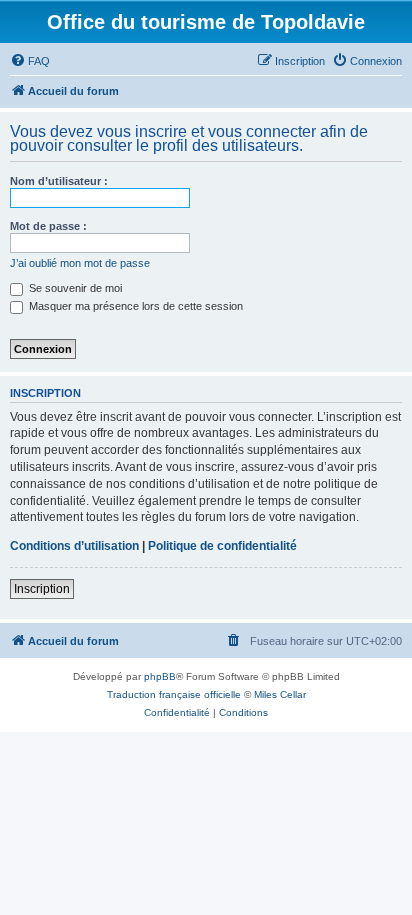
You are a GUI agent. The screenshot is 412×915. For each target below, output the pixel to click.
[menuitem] (30, 61)
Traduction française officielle (174, 694)
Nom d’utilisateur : (59, 181)
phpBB (160, 676)
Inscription (42, 589)
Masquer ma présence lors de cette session (134, 306)
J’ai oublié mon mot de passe (80, 263)
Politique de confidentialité (222, 546)
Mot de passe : (48, 226)
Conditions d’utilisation (74, 546)
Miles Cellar (280, 694)
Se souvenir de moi (74, 288)
